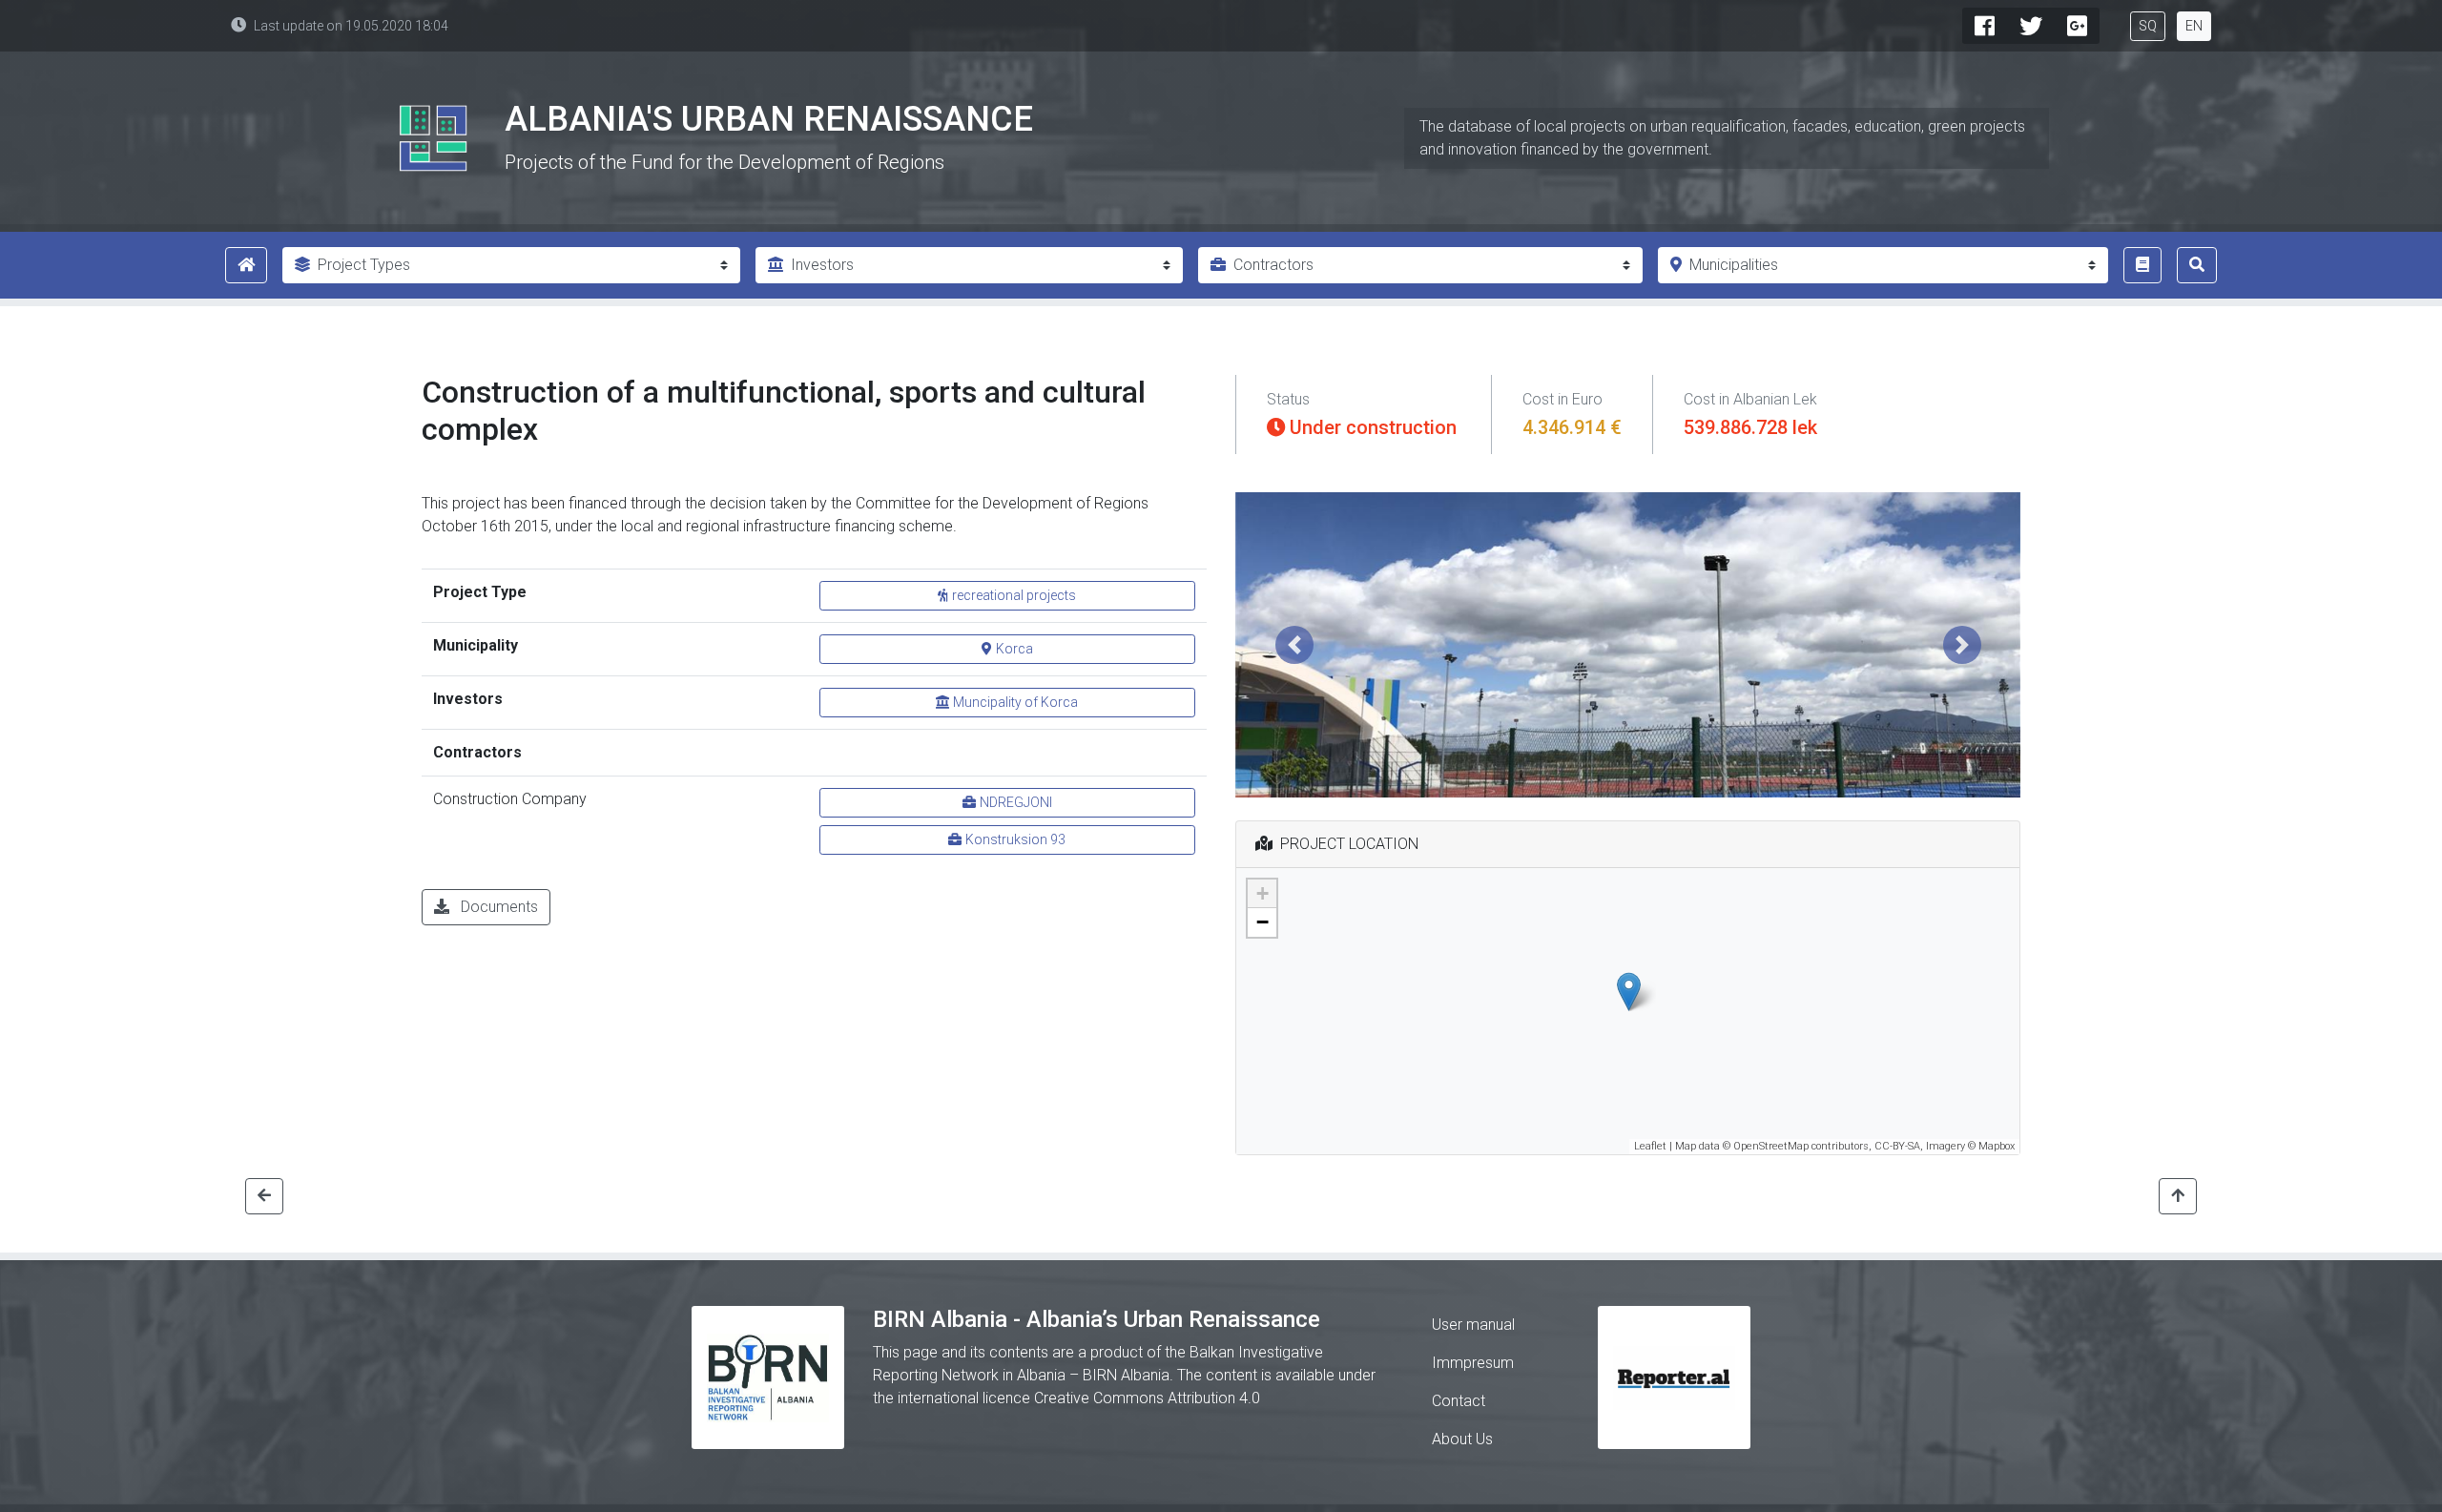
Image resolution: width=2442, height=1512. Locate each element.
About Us (1462, 1439)
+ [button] (1262, 893)
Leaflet (1650, 1146)
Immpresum (1473, 1363)
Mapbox (1997, 1146)
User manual (1473, 1325)
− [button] (1262, 922)
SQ (2148, 26)
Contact (1459, 1401)
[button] (1294, 645)
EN (2194, 26)
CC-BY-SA (1897, 1146)
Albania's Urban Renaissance (769, 119)
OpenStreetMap (1771, 1146)
